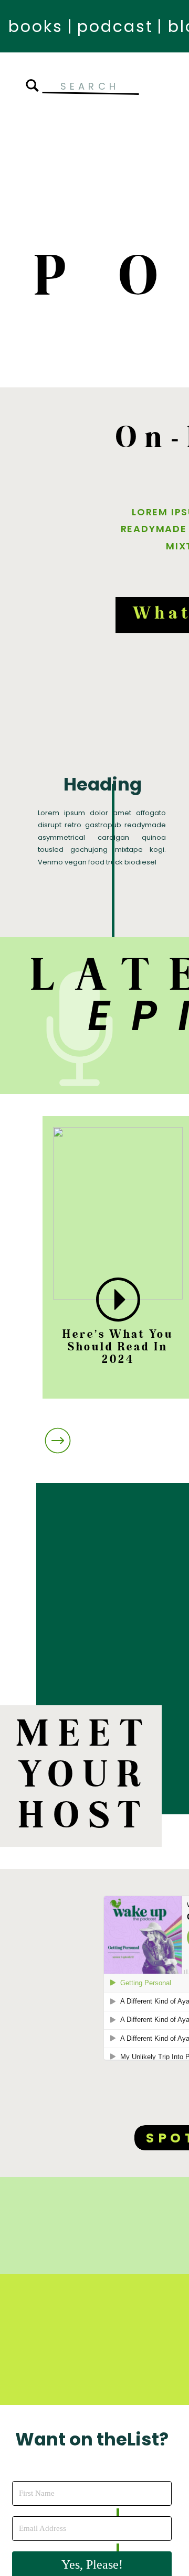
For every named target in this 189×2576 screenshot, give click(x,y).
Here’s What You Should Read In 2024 (118, 1347)
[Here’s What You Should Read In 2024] (118, 1300)
